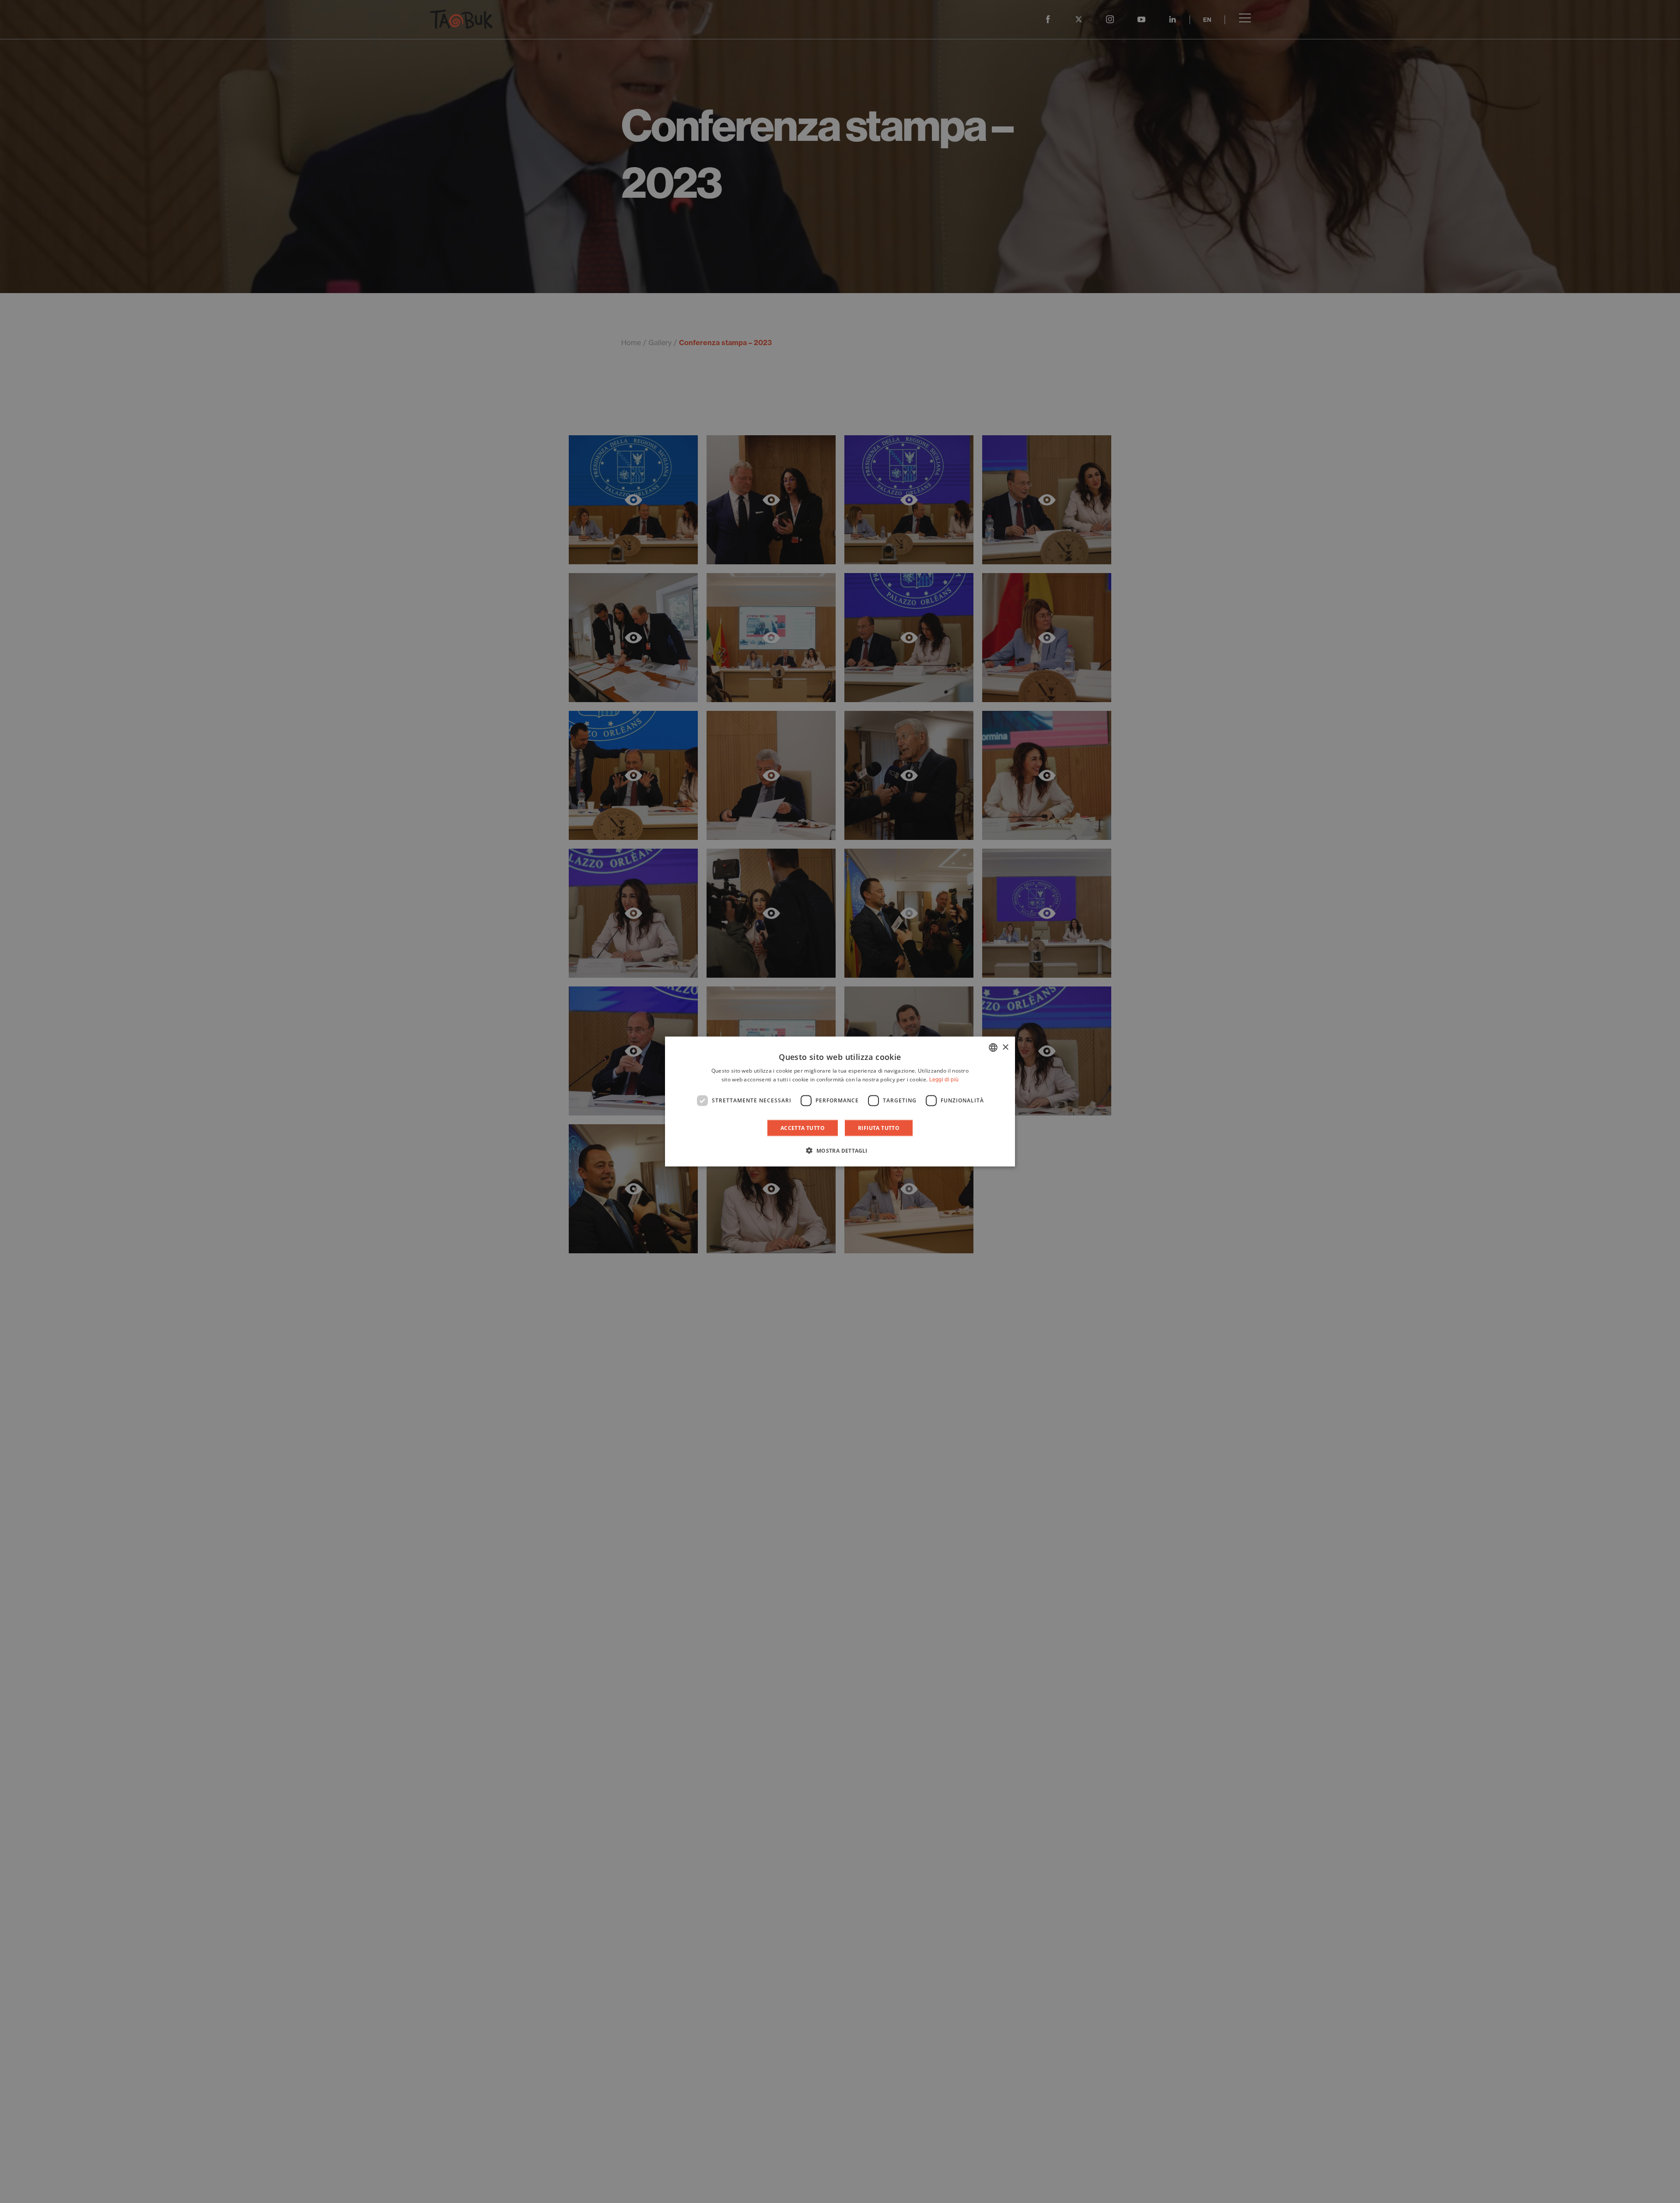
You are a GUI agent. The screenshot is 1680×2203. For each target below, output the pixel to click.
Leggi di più (944, 1079)
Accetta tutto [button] (803, 1128)
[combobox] (993, 1048)
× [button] (1005, 1047)
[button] (840, 1150)
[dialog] (840, 1102)
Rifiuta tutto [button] (879, 1128)
